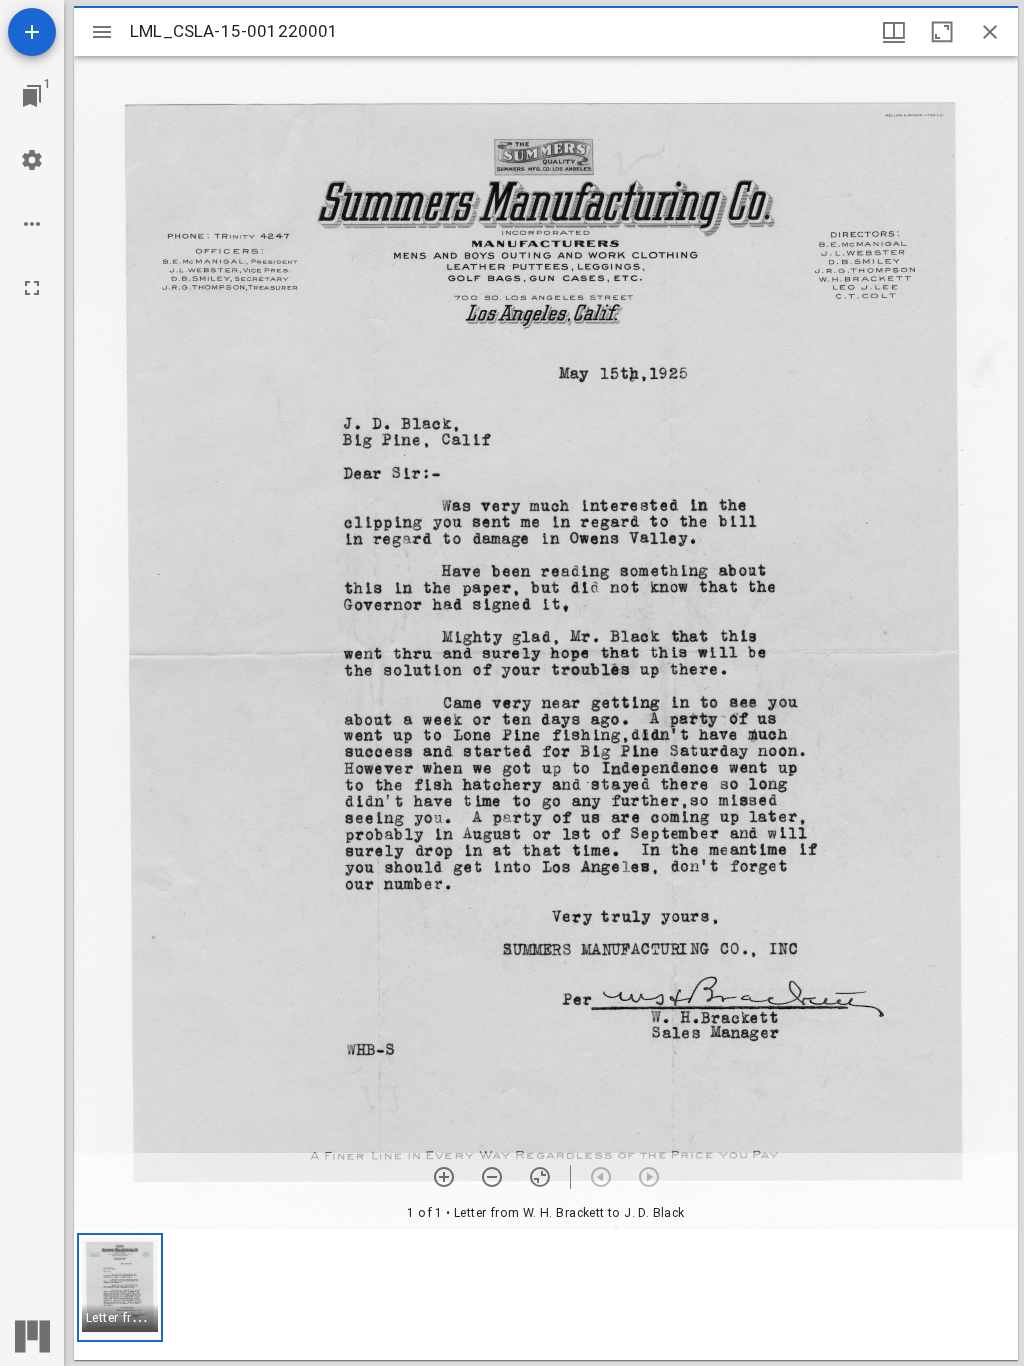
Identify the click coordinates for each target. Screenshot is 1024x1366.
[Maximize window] (942, 32)
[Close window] (990, 32)
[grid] (546, 1295)
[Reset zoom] (540, 1177)
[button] (120, 1287)
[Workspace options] (32, 224)
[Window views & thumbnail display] (894, 32)
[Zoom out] (492, 1177)
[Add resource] (32, 32)
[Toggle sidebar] (102, 32)
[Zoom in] (444, 1177)
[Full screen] (32, 288)
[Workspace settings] (32, 160)
